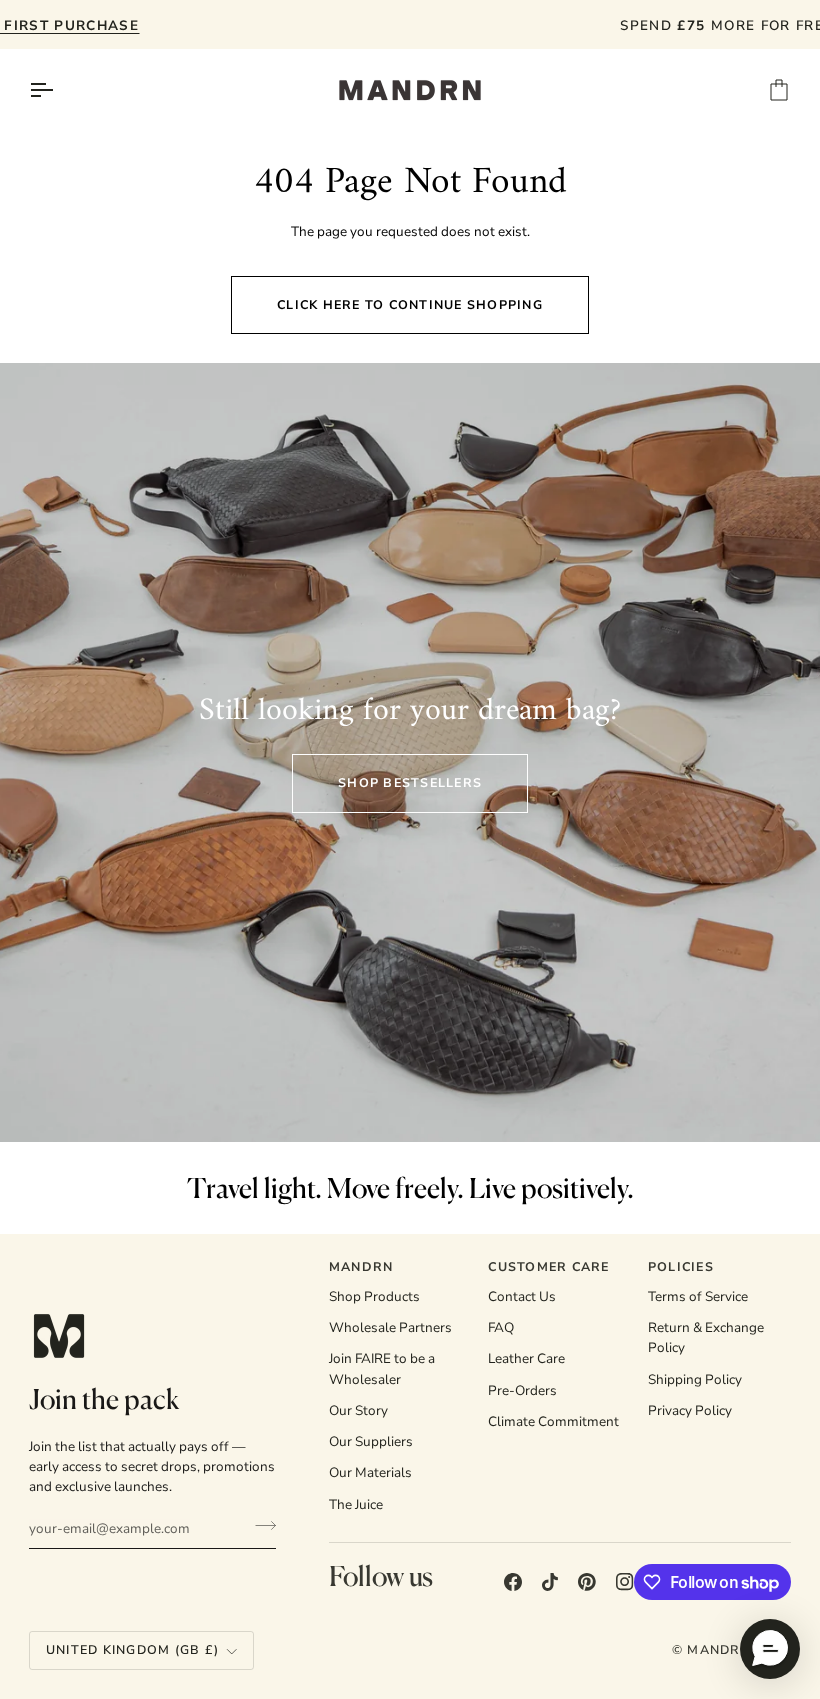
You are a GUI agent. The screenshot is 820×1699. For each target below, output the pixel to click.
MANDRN (718, 1649)
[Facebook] (513, 1582)
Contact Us (522, 1296)
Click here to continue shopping (410, 304)
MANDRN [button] (361, 1266)
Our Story (358, 1410)
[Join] (259, 1526)
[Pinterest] (587, 1582)
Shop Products (374, 1296)
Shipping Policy (695, 1379)
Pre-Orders (522, 1390)
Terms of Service (698, 1296)
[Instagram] (625, 1582)
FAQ (501, 1327)
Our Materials (370, 1472)
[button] (770, 1649)
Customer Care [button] (548, 1266)
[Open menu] (59, 90)
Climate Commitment (553, 1421)
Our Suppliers (371, 1441)
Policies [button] (681, 1266)
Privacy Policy (690, 1410)
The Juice (356, 1504)
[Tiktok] (550, 1582)
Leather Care (526, 1358)
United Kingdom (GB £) (132, 1649)
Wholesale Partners (390, 1327)
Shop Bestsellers (410, 782)
